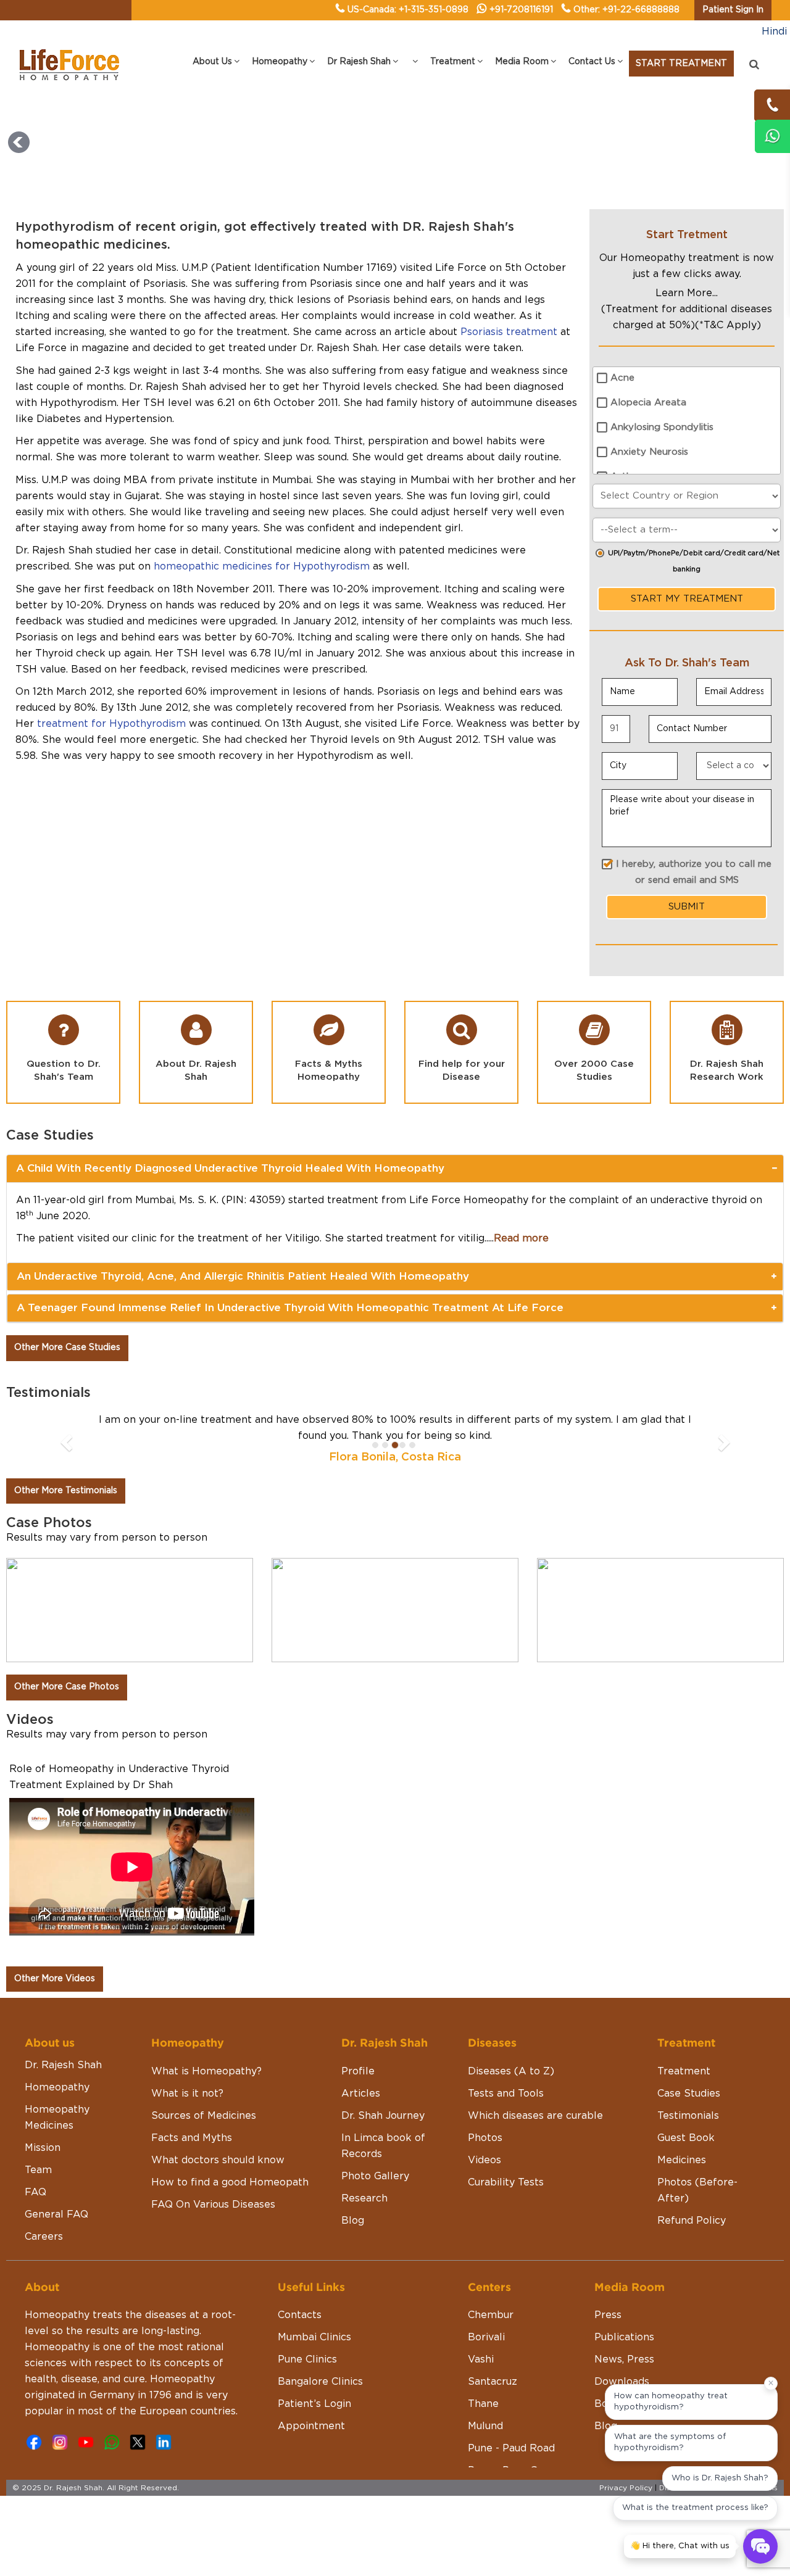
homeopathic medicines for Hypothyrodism (262, 566)
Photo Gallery (375, 2176)
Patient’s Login (314, 2404)
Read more (521, 1238)
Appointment (311, 2426)
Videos (484, 2160)
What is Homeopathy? (206, 2071)
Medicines (682, 2160)
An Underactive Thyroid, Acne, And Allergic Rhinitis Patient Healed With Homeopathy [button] (243, 1276)
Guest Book (686, 2138)
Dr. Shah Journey (383, 2116)
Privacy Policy (626, 2488)
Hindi (774, 31)
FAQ (35, 2192)
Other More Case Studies (67, 1348)
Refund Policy (692, 2221)
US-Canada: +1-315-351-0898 (408, 10)
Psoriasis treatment (509, 332)
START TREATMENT (681, 64)
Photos (485, 2138)
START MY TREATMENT (687, 599)
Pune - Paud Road (511, 2448)
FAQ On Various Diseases (213, 2205)
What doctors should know (218, 2160)
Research (364, 2198)
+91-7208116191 (521, 10)
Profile (358, 2071)
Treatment (684, 2071)
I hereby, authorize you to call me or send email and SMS (694, 872)
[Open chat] (760, 2546)
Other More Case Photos (67, 1687)
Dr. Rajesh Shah (63, 2065)
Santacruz (493, 2382)
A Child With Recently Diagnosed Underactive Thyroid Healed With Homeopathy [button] (230, 1168)
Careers (44, 2237)
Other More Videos (55, 1979)
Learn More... (687, 293)
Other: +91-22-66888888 (626, 10)
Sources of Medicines (204, 2116)
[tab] (395, 1169)
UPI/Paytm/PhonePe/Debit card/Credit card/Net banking (694, 561)
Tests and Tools (506, 2094)
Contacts (300, 2315)
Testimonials (688, 2116)
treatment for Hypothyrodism (111, 724)
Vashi (481, 2359)
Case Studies (689, 2094)
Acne (622, 378)
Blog (353, 2221)
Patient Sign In (733, 10)
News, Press (624, 2359)
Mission (43, 2148)
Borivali (486, 2337)
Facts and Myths (192, 2138)
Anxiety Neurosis (649, 452)
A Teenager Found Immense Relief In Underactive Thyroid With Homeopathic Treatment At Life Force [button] (290, 1308)
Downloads (622, 2382)
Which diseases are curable (535, 2116)
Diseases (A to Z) (511, 2071)
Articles (361, 2094)
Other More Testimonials (66, 1491)
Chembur (491, 2315)
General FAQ (56, 2214)
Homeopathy (57, 2087)
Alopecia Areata (648, 403)
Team (38, 2170)
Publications (624, 2337)
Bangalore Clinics (320, 2382)
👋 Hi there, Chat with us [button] (680, 2546)
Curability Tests (506, 2182)
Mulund (485, 2426)
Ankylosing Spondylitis (662, 427)
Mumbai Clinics (314, 2337)
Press (608, 2315)
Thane (483, 2404)
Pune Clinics (307, 2359)
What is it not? (187, 2094)
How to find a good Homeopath (230, 2182)
